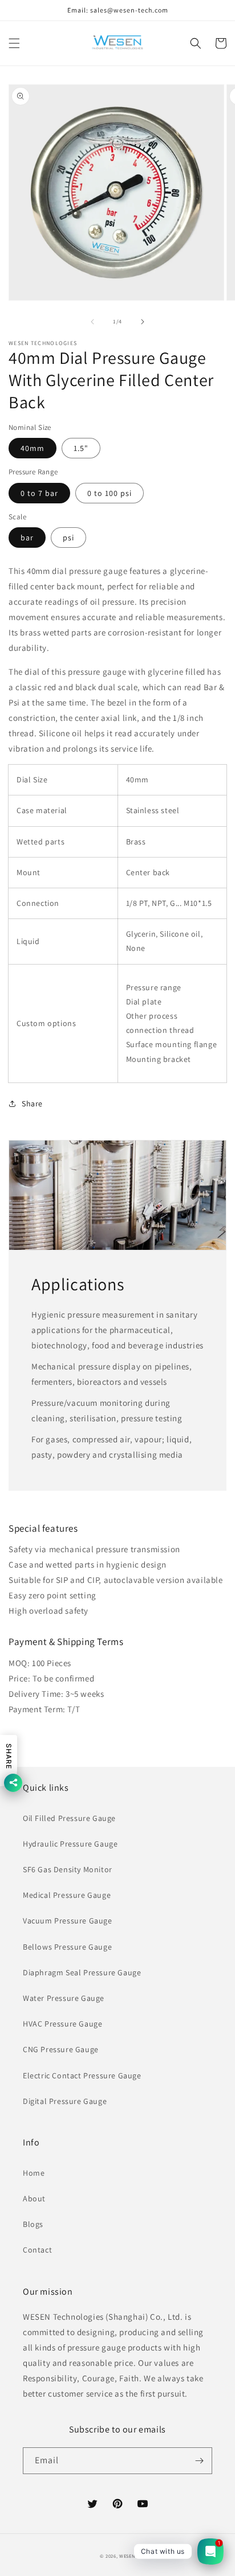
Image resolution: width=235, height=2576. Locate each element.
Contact (37, 2250)
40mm (33, 448)
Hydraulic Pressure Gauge (70, 1844)
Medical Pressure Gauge (67, 1895)
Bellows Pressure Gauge (67, 1947)
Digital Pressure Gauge (65, 2101)
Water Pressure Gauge (64, 1998)
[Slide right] (143, 322)
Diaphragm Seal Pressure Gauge (82, 1972)
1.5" (81, 448)
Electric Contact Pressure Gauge (82, 2075)
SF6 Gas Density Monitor (68, 1869)
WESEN (127, 2556)
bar (27, 538)
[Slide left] (92, 322)
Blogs (33, 2224)
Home (34, 2173)
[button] (14, 43)
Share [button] (32, 1104)
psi (68, 538)
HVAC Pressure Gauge (62, 2024)
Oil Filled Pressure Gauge (69, 1818)
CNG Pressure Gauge (61, 2049)
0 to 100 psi (110, 493)
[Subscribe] (199, 2461)
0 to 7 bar (39, 493)
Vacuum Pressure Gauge (68, 1921)
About (34, 2198)
